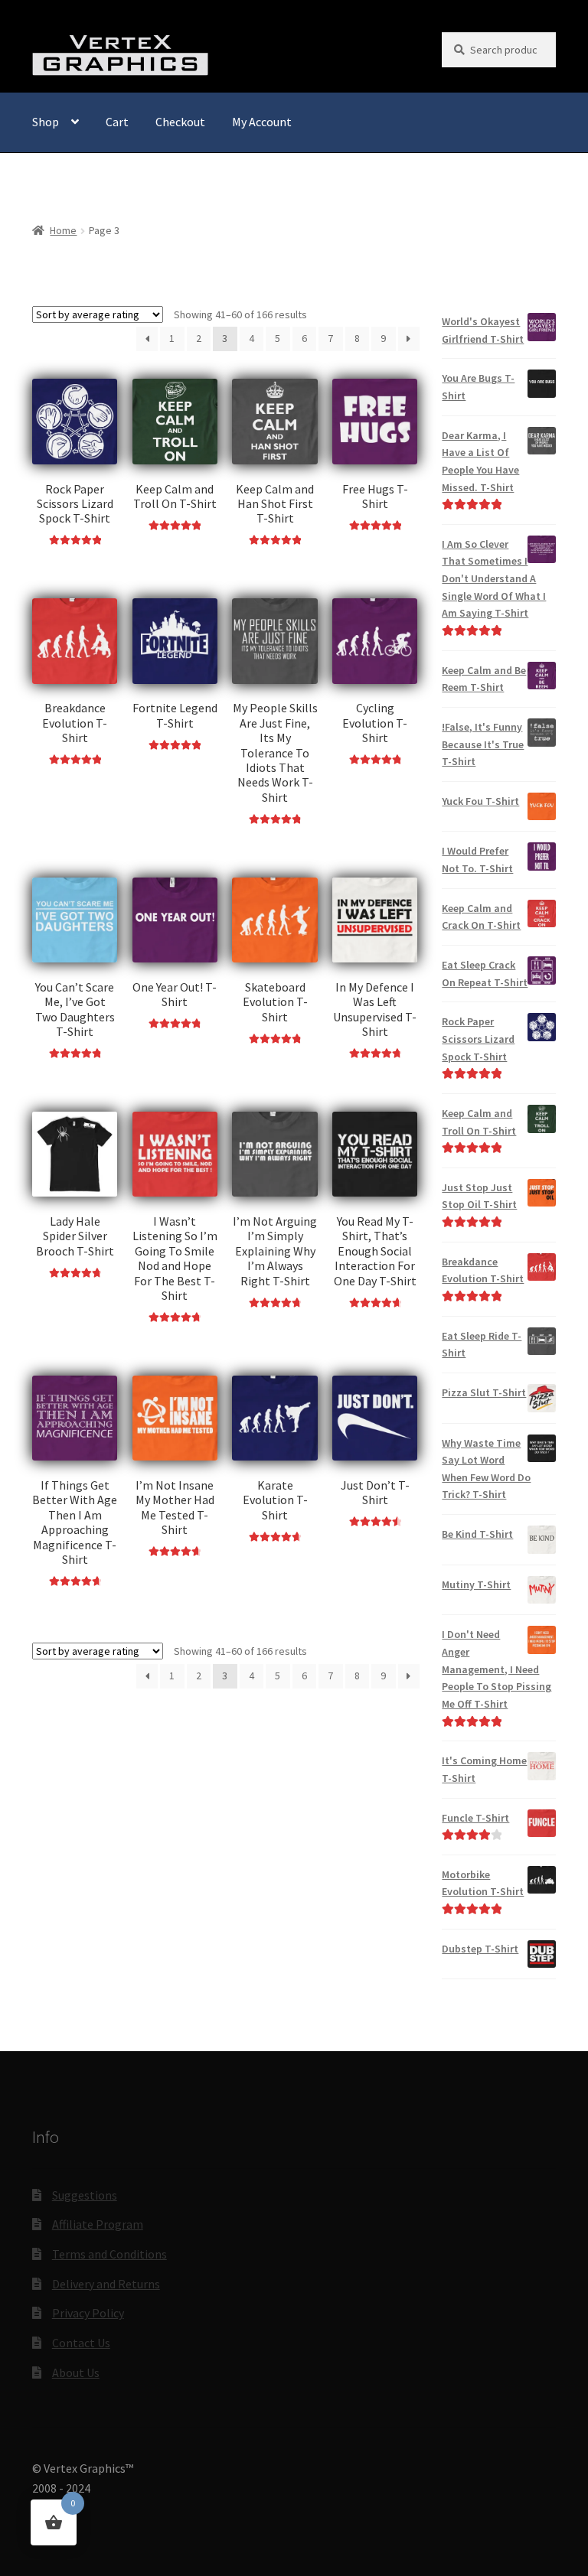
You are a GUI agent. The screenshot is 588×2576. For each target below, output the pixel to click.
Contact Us (81, 2343)
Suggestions (85, 2195)
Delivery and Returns (106, 2284)
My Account (262, 122)
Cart (117, 122)
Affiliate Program (98, 2224)
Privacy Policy (88, 2313)
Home (63, 230)
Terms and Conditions (109, 2254)
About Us (76, 2372)
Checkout (180, 122)
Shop (46, 122)
